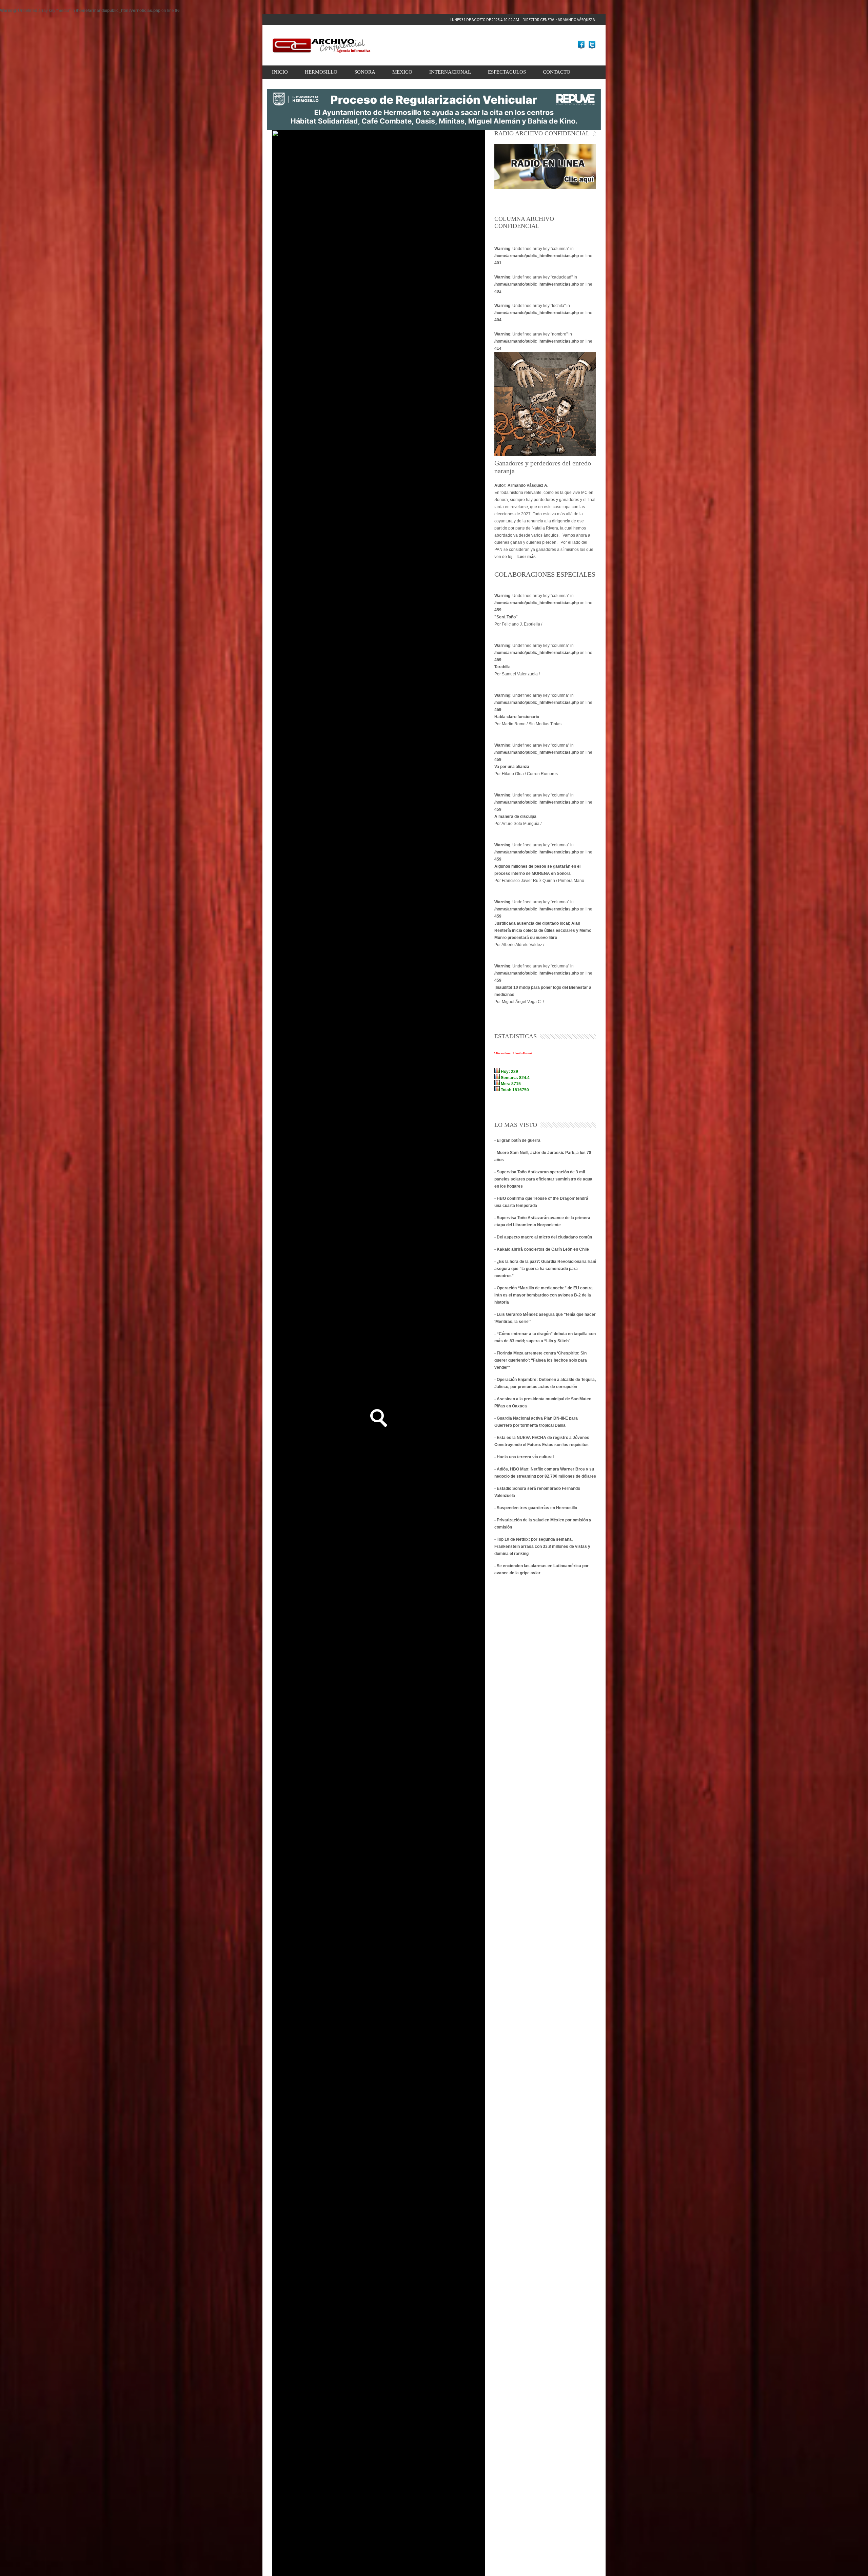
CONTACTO (557, 72)
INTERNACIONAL (450, 72)
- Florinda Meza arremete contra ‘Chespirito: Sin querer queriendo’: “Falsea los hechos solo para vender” (541, 1360)
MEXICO (402, 72)
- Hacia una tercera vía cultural (524, 1457)
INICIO (280, 72)
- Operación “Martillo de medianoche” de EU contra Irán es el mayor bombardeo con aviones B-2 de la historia (544, 1295)
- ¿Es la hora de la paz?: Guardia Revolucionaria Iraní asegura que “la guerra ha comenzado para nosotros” (545, 1269)
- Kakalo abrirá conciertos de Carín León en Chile (542, 1249)
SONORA (365, 72)
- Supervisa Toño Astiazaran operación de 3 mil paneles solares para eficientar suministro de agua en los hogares (543, 1179)
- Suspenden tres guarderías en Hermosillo (536, 1508)
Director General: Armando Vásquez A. (523, 20)
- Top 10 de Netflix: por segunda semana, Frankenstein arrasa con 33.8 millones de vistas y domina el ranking (542, 1546)
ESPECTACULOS (507, 72)
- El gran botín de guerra (517, 1140)
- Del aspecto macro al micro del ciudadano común (543, 1237)
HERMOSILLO (321, 72)
